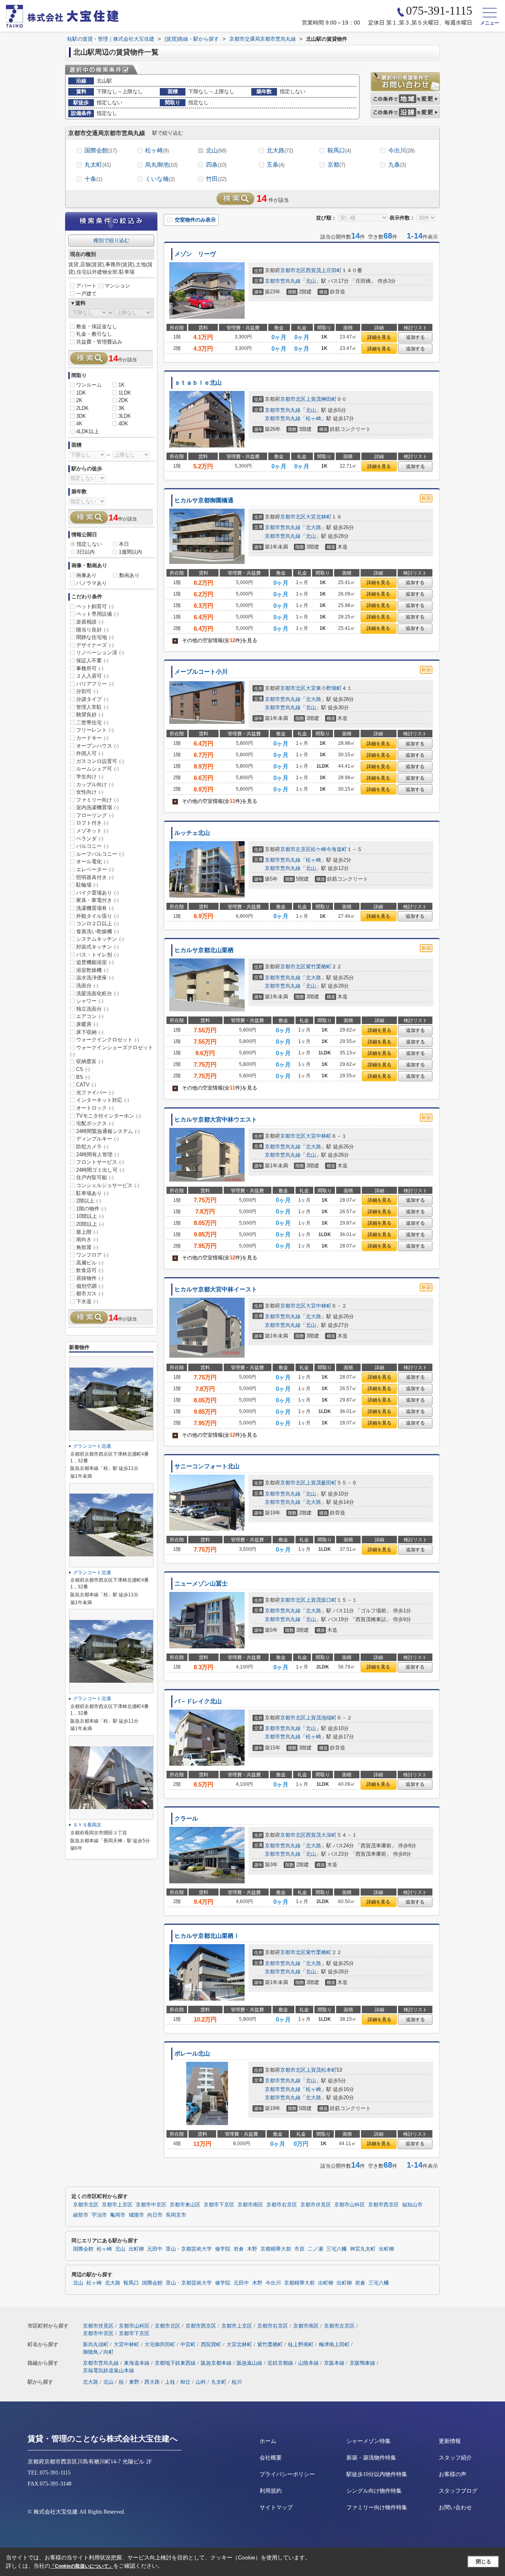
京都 (336, 164)
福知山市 (412, 2205)
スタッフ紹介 (455, 2458)
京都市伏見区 (316, 2205)
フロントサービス (100, 1162)
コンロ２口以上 (97, 923)
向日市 (155, 2215)
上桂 (170, 2382)
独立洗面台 (92, 1009)
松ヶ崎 (157, 150)
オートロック (95, 1108)
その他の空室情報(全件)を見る (216, 640)
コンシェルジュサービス (108, 1185)
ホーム (268, 2441)
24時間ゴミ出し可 (100, 1170)
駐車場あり (92, 1193)
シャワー (90, 1001)
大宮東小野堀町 (324, 688)
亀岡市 (118, 2215)
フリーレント (95, 730)
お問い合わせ (455, 2507)
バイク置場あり (97, 893)
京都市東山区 (185, 2205)
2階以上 (89, 1201)
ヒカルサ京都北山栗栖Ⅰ (207, 1936)
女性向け (90, 792)
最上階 (87, 1232)
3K (122, 408)
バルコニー (92, 846)
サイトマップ (276, 2507)
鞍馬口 (339, 150)
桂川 (237, 2382)
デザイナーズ (95, 645)
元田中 (155, 2249)
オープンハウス (97, 746)
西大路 (152, 2382)
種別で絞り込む (111, 240)
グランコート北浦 (92, 1446)
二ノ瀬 (315, 2249)
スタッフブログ (458, 2491)
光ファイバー (95, 1093)
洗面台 (87, 985)
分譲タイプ (92, 699)
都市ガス (90, 1294)
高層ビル (90, 1263)
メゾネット (92, 831)
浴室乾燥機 (92, 970)
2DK (123, 400)
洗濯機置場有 (95, 908)
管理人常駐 (92, 707)
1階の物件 (91, 1209)
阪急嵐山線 (250, 2363)
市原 (299, 2249)
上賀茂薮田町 (321, 1483)
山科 (201, 2382)
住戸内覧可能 (95, 1177)
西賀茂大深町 (321, 1835)
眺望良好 (90, 715)
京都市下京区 (219, 2205)
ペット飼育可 (95, 606)
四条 (216, 164)
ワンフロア (92, 1255)
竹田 (216, 179)
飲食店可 (90, 1270)
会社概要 (271, 2458)
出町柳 (136, 2249)
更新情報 (450, 2441)
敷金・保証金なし (97, 326)
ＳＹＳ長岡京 (87, 1825)
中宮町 (188, 2344)
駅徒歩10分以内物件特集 (377, 2474)
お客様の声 (453, 2474)
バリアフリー (95, 684)
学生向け (90, 777)
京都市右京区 (282, 2205)
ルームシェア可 (97, 769)
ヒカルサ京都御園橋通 (204, 500)
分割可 (87, 691)
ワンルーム (89, 385)
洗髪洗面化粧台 (97, 993)
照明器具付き (95, 877)
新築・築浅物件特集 (371, 2458)
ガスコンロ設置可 (100, 761)
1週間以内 (130, 552)
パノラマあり (92, 583)
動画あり (129, 575)
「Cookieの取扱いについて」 (82, 2566)
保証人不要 (92, 660)
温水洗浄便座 (95, 978)
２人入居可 (92, 676)
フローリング (95, 815)
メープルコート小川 (201, 672)
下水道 (87, 1301)
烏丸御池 (161, 164)
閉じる (483, 2562)
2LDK (82, 408)
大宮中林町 (319, 1136)
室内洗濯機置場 (97, 807)
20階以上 (90, 1224)
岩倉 (239, 2249)
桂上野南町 (301, 2344)
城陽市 (136, 2215)
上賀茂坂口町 (321, 1600)
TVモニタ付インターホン (108, 1116)
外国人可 (90, 753)
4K (79, 424)
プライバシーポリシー (287, 2474)
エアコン (90, 1016)
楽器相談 (90, 622)
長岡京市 (176, 2215)
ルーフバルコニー (100, 854)
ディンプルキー (97, 1139)
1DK (81, 393)
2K (79, 400)
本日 (124, 544)
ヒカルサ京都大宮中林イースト (216, 1289)
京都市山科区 (350, 2205)
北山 (216, 150)
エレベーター (95, 869)
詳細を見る (379, 337)
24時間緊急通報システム (108, 1131)
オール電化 (92, 861)
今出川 (401, 150)
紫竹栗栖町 (319, 967)
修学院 (223, 2249)
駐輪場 (87, 885)
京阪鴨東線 (362, 2363)
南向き (87, 1239)
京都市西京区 (383, 2205)
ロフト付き (92, 823)
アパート (86, 286)
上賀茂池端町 (321, 1718)
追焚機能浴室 (95, 962)
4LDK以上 (88, 431)
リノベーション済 (100, 653)
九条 (397, 164)
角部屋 (87, 1247)
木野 (252, 2249)
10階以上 (90, 1216)
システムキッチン (100, 939)
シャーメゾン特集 (368, 2441)
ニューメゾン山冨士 (201, 1584)
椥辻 (185, 2382)
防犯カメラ (92, 1147)
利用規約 (271, 2491)
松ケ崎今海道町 (329, 849)
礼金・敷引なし (94, 334)
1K (122, 385)
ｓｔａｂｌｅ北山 (198, 383)
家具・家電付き (97, 900)
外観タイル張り (97, 916)
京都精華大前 (276, 2249)
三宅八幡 (337, 2249)
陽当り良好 (92, 630)
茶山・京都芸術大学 (189, 2249)
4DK (123, 424)
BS (83, 1077)
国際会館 (101, 150)
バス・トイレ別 (97, 955)
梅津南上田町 (334, 2344)
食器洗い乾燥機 (97, 931)
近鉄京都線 (280, 2363)
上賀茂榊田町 (321, 399)
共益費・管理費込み (99, 342)
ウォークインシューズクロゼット (112, 1051)
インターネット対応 (103, 1100)
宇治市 (99, 2215)
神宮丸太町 (363, 2249)
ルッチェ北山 (192, 833)
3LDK (125, 416)
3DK (81, 416)
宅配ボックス (95, 1123)
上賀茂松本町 (321, 2070)
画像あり (86, 575)
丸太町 (98, 164)
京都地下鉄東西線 (175, 2363)
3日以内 (86, 552)
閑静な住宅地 (95, 637)
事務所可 (90, 668)
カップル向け (95, 784)
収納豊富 (90, 1061)
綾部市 (81, 2215)
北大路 (280, 150)
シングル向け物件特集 (374, 2491)
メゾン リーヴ (195, 254)
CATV (86, 1085)
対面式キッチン (97, 947)
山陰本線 (309, 2363)
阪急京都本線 (216, 2363)
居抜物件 (90, 1278)
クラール (186, 1819)
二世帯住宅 (92, 722)
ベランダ (90, 839)
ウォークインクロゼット (108, 1040)
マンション (117, 286)
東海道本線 (137, 2363)
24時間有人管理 (98, 1155)
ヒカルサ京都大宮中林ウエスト (216, 1120)
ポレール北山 (192, 2054)
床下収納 (90, 1032)
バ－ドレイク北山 (198, 1701)
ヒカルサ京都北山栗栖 (204, 950)
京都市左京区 (296, 849)
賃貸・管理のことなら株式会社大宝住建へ (103, 2439)
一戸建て (86, 294)
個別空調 (90, 1286)
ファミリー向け (97, 800)
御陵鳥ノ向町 (98, 2352)
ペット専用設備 (97, 614)
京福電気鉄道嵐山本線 (108, 2370)
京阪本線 (334, 2363)
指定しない (89, 544)
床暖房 (87, 1024)
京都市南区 (250, 2205)
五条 (276, 164)
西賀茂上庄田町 (324, 270)
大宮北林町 (319, 517)
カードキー (92, 738)
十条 (93, 179)
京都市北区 (293, 270)
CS (83, 1069)
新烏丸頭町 (96, 2344)
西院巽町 (211, 2344)
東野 (134, 2382)
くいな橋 (160, 179)
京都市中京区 (151, 2205)
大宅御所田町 (160, 2344)
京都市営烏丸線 (283, 281)
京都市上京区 (117, 2205)
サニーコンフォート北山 (207, 1466)
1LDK (125, 393)
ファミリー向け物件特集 (377, 2507)
